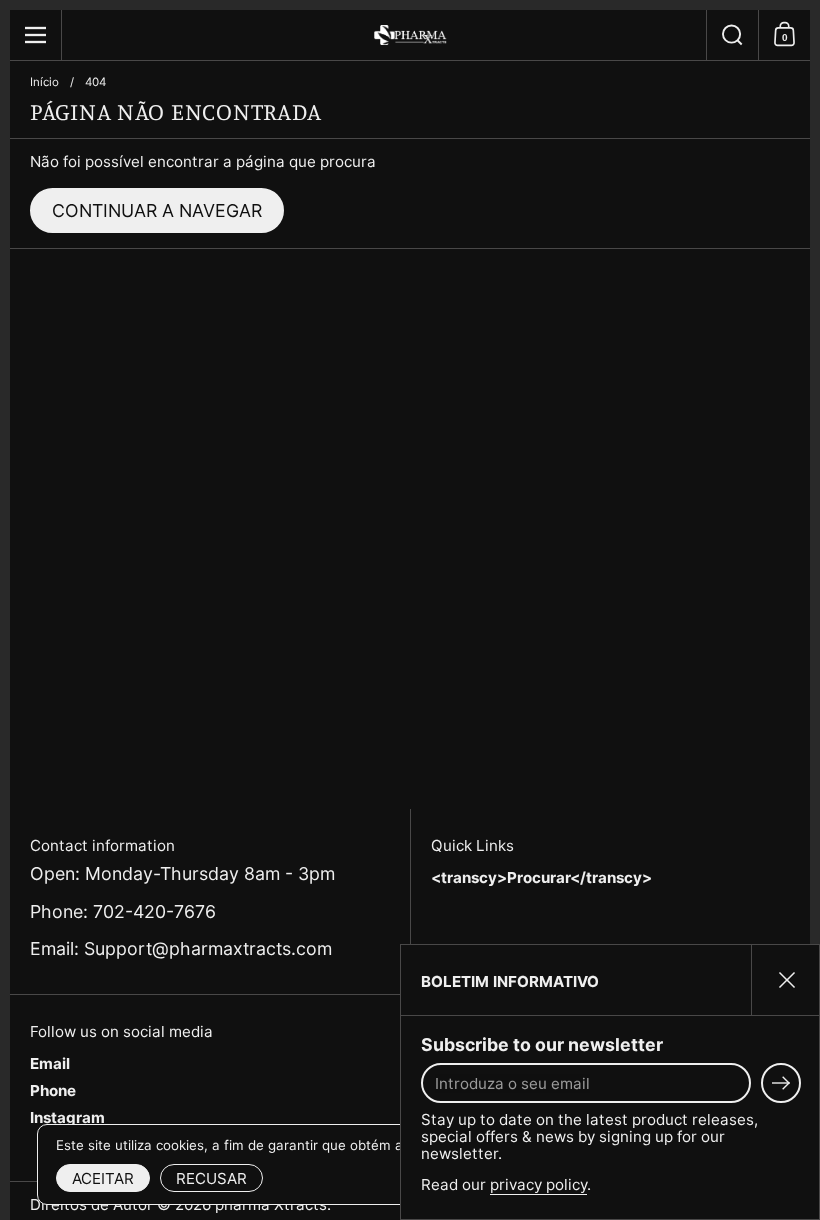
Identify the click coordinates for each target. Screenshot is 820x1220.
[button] (732, 35)
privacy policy (538, 1184)
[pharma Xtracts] (410, 35)
